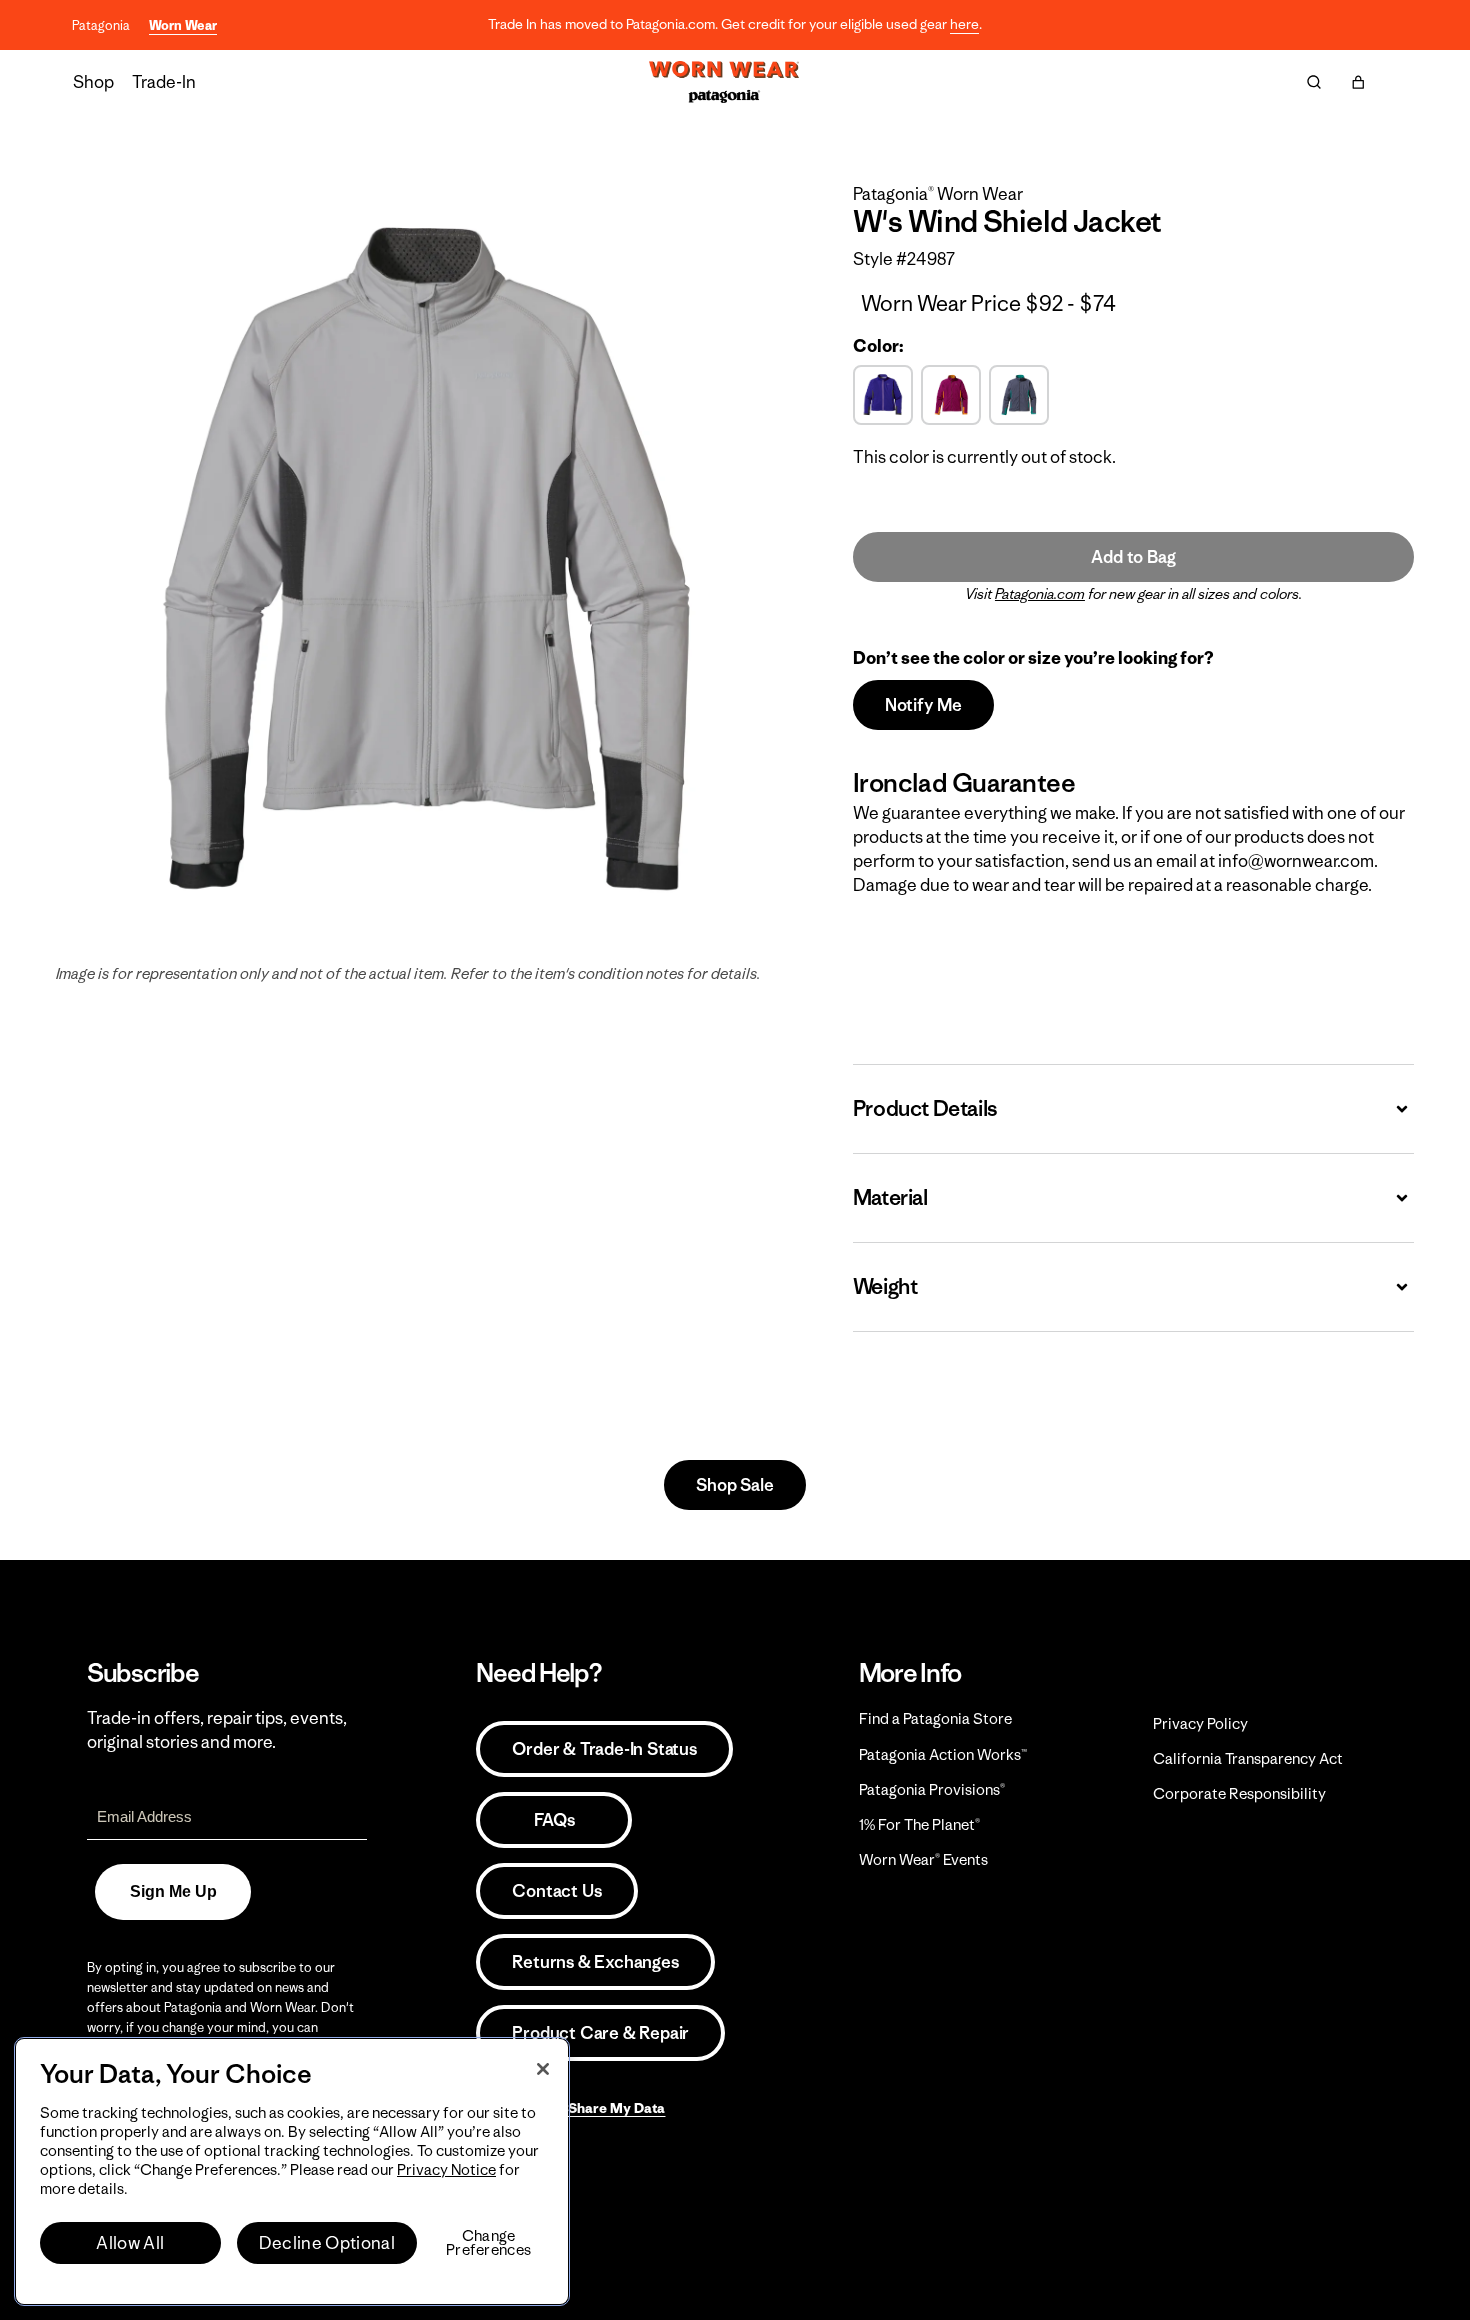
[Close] (543, 2069)
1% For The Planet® (919, 1824)
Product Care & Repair (600, 2033)
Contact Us (556, 1891)
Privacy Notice (446, 2169)
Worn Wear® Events (923, 1859)
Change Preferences (488, 2243)
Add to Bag (1133, 557)
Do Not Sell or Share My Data (570, 2108)
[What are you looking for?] (1314, 82)
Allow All (130, 2243)
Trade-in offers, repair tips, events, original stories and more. (217, 1730)
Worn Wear (183, 25)
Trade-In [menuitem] (164, 82)
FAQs (554, 1820)
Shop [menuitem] (93, 82)
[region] (292, 2171)
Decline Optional (327, 2243)
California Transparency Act (1248, 1758)
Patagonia (101, 25)
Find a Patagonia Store (935, 1718)
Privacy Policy (1200, 1723)
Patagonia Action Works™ (943, 1754)
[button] (1358, 82)
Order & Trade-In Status (604, 1749)
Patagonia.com (1040, 594)
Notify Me (923, 705)
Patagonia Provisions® (932, 1789)
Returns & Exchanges (595, 1962)
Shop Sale (734, 1485)
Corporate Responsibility (1239, 1793)
